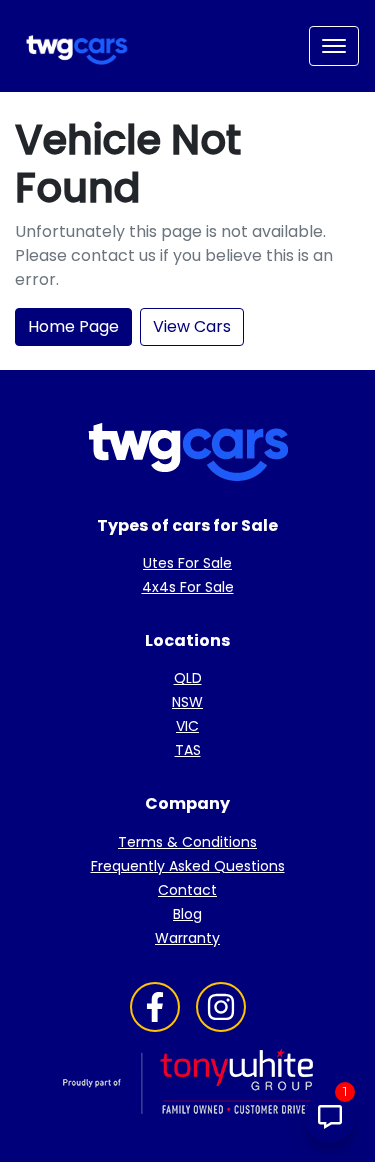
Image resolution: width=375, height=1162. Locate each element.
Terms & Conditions (187, 842)
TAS (188, 750)
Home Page (73, 326)
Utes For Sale (187, 563)
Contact (187, 890)
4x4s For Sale (188, 587)
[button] (334, 46)
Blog (187, 914)
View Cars (192, 326)
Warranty (187, 938)
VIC (187, 726)
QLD (188, 678)
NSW (187, 702)
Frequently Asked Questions (188, 866)
